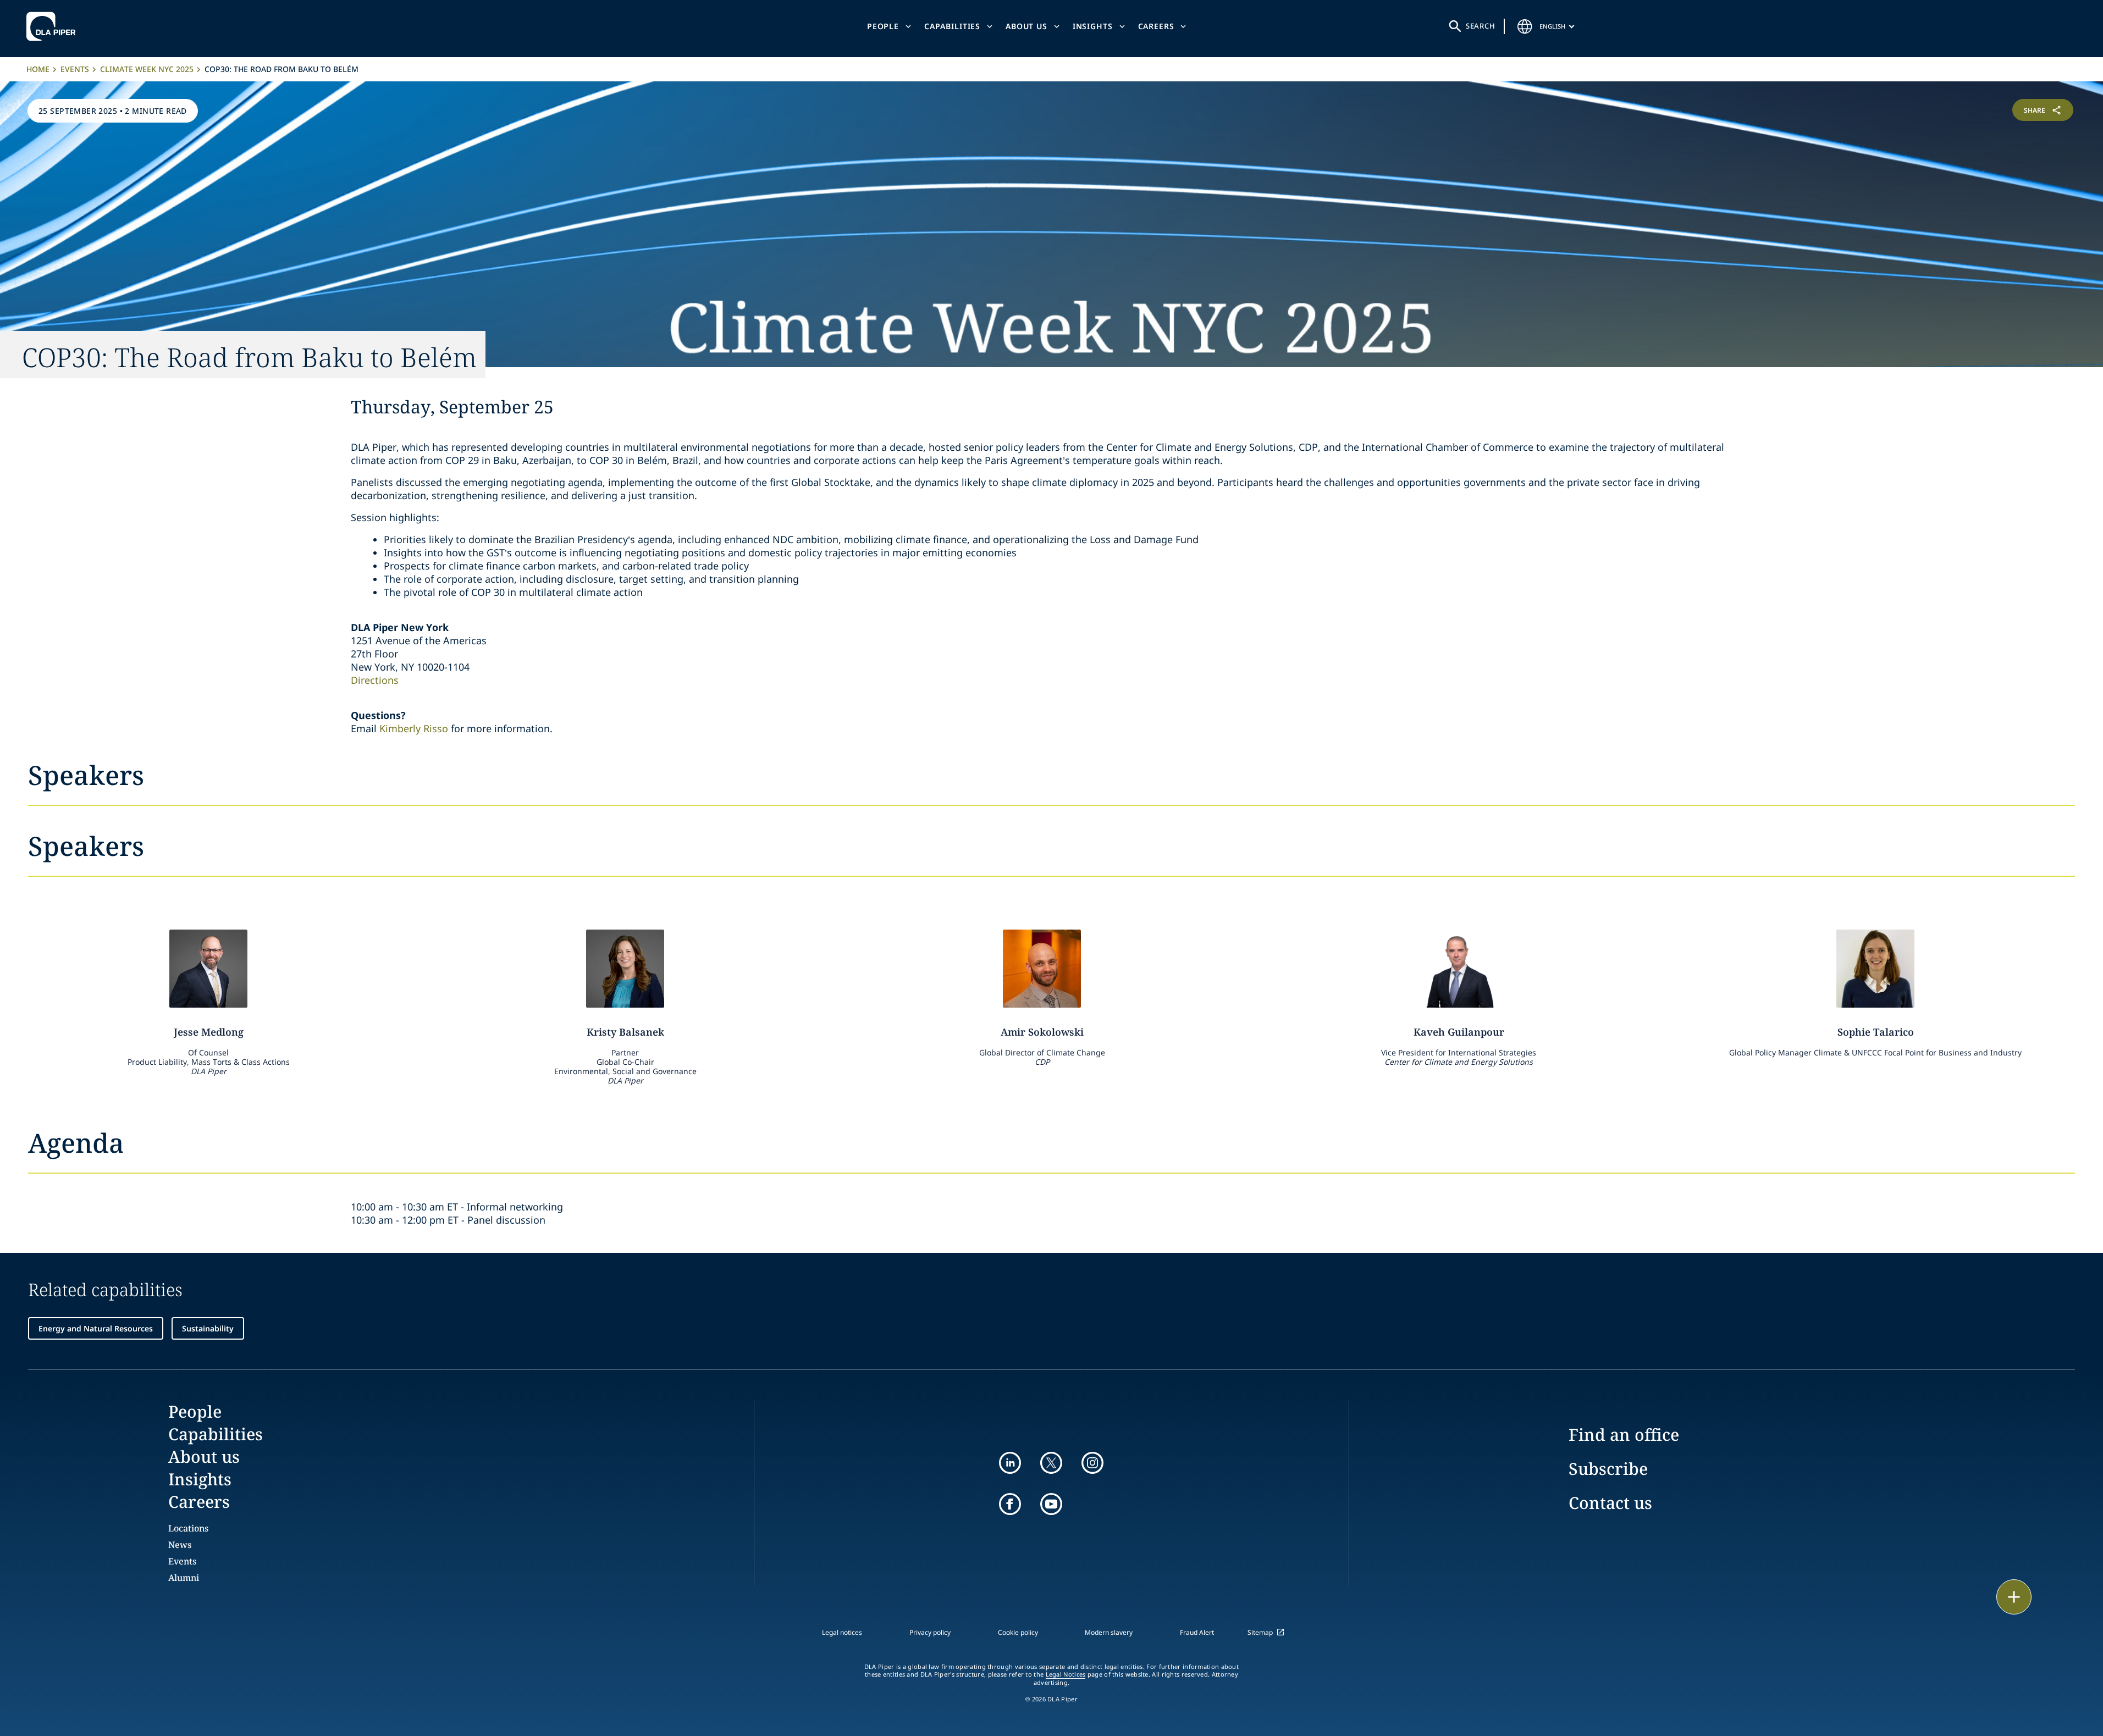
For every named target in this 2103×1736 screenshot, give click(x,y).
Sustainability (208, 1328)
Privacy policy (930, 1632)
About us (1026, 26)
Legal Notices (1066, 1674)
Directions (375, 680)
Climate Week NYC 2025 (147, 69)
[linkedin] (1010, 1463)
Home (38, 69)
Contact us (1610, 1503)
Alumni (184, 1578)
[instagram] (1092, 1463)
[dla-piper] (54, 26)
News (180, 1545)
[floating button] (2014, 1597)
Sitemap (1260, 1632)
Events (75, 69)
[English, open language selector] (1525, 26)
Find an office (1624, 1434)
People (883, 26)
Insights (1093, 26)
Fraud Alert (1197, 1632)
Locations (188, 1528)
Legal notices (842, 1632)
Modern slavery (1109, 1632)
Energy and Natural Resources (96, 1328)
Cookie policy (1018, 1632)
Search (1481, 26)
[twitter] (1051, 1463)
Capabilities (952, 26)
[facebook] (1010, 1504)
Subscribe (1608, 1469)
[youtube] (1051, 1504)
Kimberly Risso (414, 728)
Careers (1156, 26)
